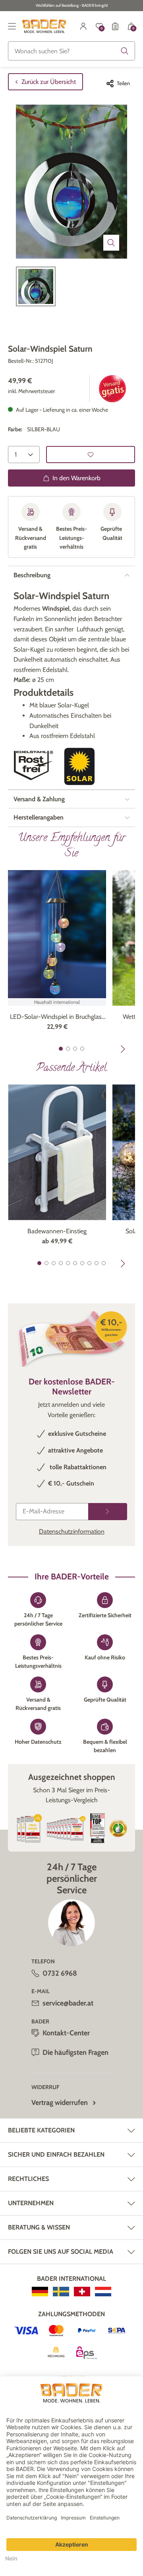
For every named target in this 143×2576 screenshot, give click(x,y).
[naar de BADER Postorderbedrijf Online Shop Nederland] (103, 2292)
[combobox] (71, 51)
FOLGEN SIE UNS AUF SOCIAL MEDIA (61, 2252)
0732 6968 (60, 1973)
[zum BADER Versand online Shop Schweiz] (82, 2292)
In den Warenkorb (76, 478)
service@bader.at (68, 2003)
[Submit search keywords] (125, 51)
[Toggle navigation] (12, 26)
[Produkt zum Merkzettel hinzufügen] (91, 455)
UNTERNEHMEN (31, 2203)
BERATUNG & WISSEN (39, 2227)
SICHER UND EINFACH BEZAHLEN (56, 2154)
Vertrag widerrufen (60, 2103)
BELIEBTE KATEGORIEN (41, 2130)
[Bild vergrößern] (111, 243)
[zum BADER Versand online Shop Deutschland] (40, 2292)
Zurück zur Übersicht (49, 82)
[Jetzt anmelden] (108, 1512)
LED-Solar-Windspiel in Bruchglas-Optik (57, 1017)
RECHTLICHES (28, 2179)
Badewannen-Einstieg (57, 1231)
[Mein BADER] (83, 26)
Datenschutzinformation (72, 1531)
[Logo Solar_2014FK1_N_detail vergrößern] (79, 766)
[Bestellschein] (115, 26)
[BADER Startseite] (44, 26)
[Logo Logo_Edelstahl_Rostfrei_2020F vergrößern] (33, 766)
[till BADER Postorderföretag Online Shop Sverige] (61, 2292)
